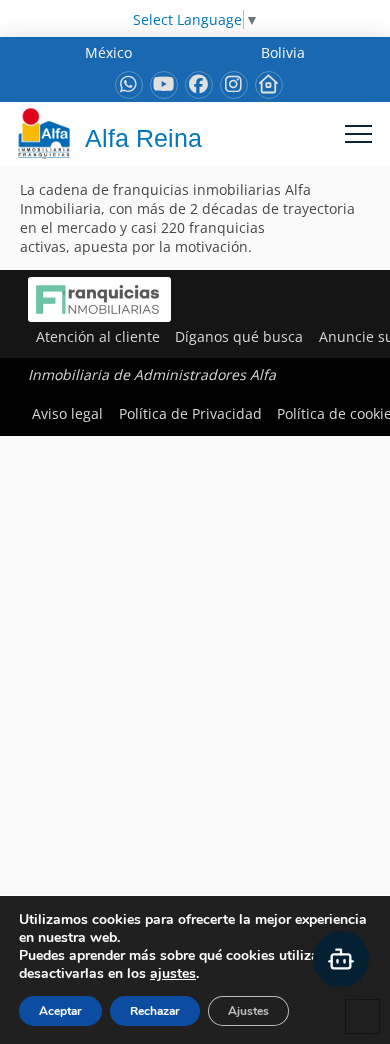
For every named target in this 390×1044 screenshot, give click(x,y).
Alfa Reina (143, 138)
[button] (358, 133)
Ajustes (248, 1011)
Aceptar (60, 1011)
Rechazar (155, 1011)
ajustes (173, 974)
